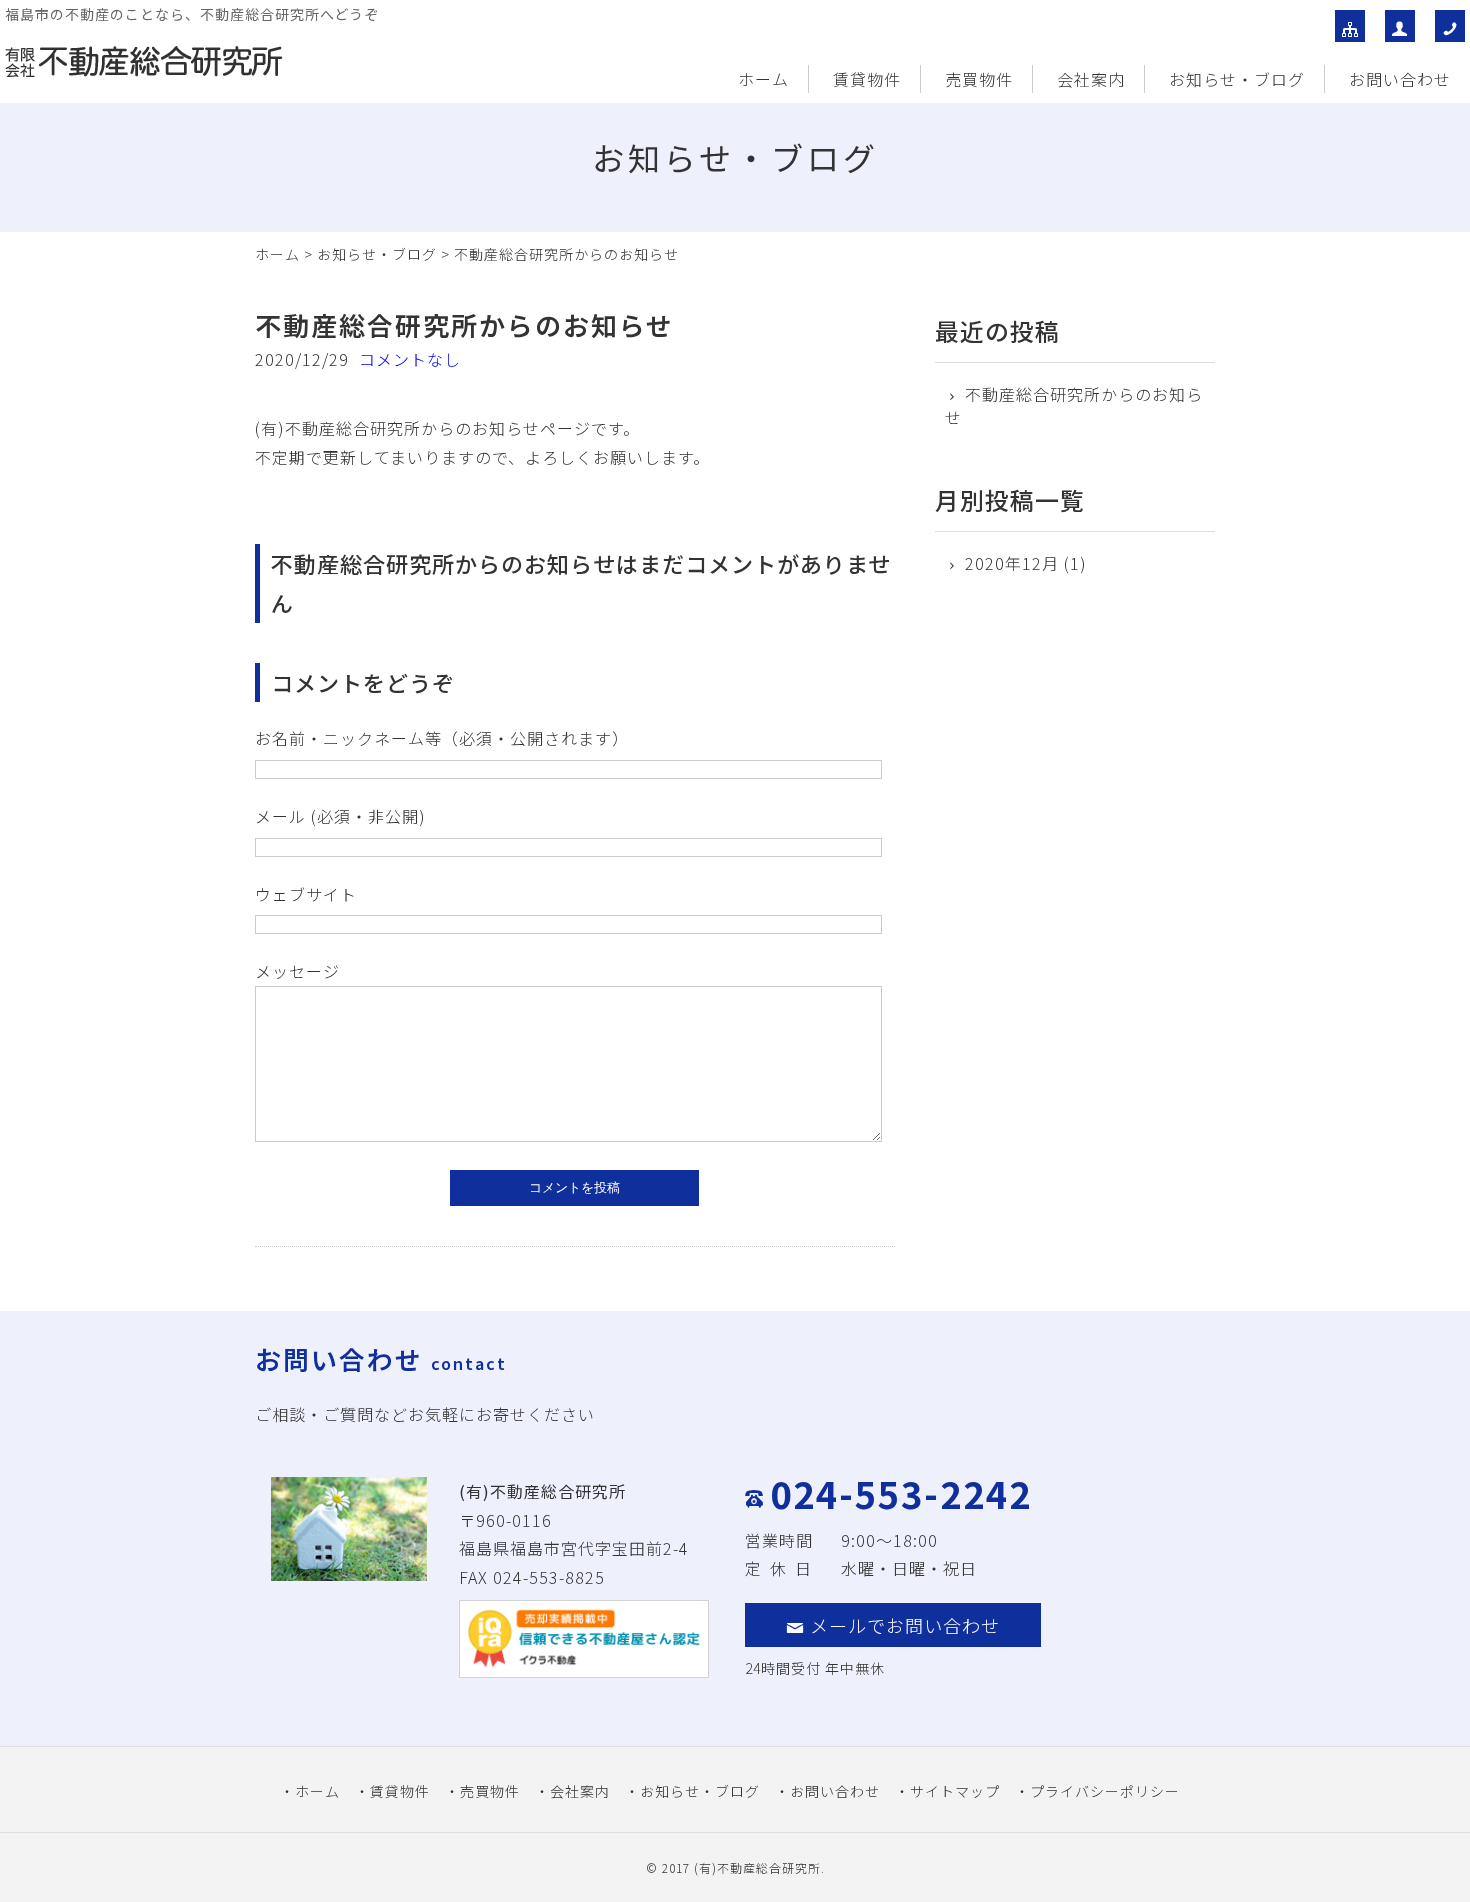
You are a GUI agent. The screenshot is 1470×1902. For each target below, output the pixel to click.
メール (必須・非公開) (340, 816)
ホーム (763, 79)
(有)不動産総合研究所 (757, 1867)
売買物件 (979, 79)
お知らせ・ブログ (1237, 79)
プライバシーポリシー (1105, 1791)
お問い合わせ (1400, 79)
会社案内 (1091, 79)
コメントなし (410, 359)
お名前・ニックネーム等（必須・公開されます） (442, 738)
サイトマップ (955, 1791)
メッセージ (297, 971)
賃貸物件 (867, 79)
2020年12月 (1012, 563)
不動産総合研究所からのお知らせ (1074, 405)
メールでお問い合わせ (905, 1625)
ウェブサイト (306, 894)
